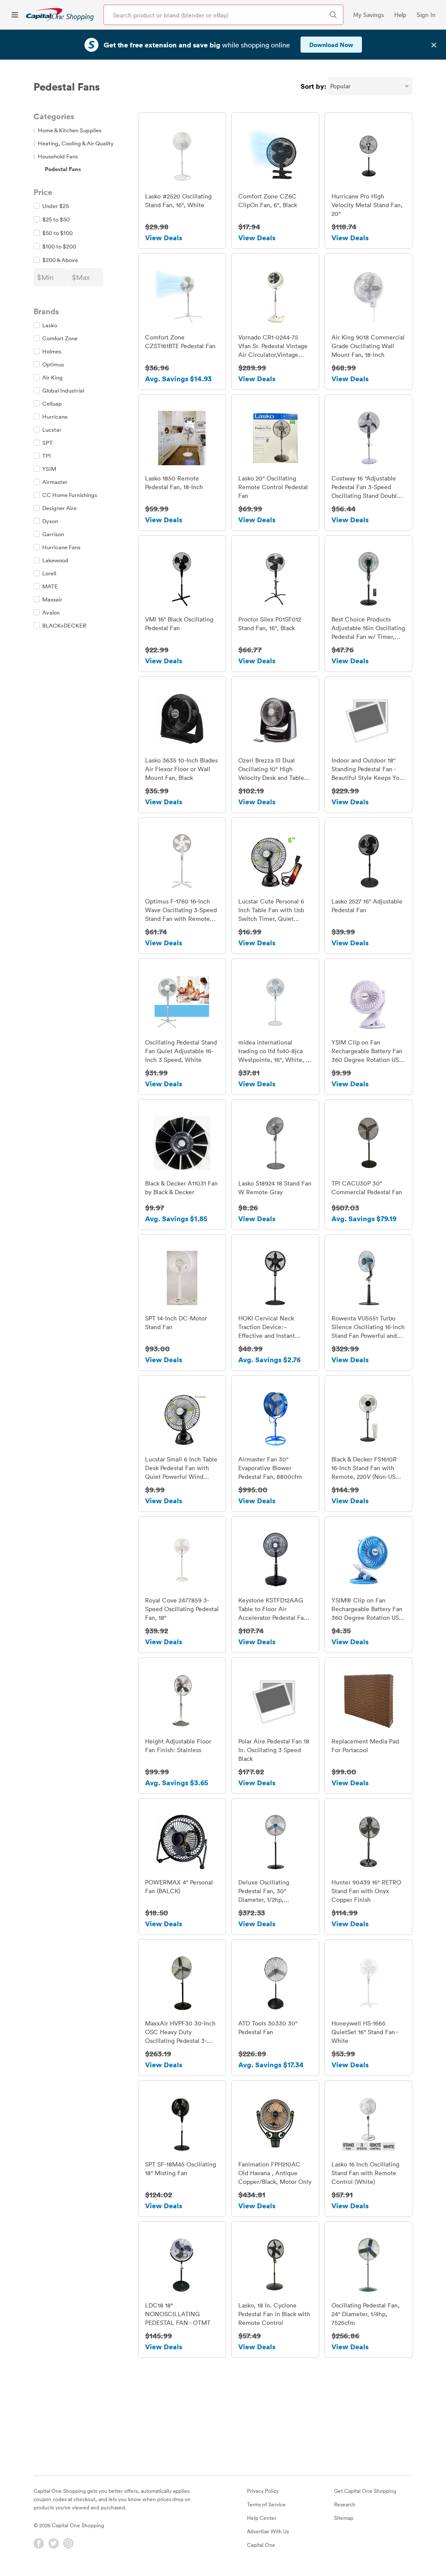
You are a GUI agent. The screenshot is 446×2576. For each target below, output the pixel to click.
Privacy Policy (263, 2491)
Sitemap (344, 2518)
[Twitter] (54, 2543)
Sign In (426, 15)
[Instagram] (68, 2543)
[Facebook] (39, 2543)
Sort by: (313, 86)
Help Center (262, 2518)
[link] (60, 15)
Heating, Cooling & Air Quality (74, 143)
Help (400, 15)
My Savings (368, 15)
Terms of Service (266, 2504)
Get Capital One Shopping (365, 2491)
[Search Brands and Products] (333, 15)
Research (345, 2504)
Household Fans (56, 156)
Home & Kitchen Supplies (68, 130)
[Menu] (15, 15)
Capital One (261, 2545)
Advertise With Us (268, 2531)
